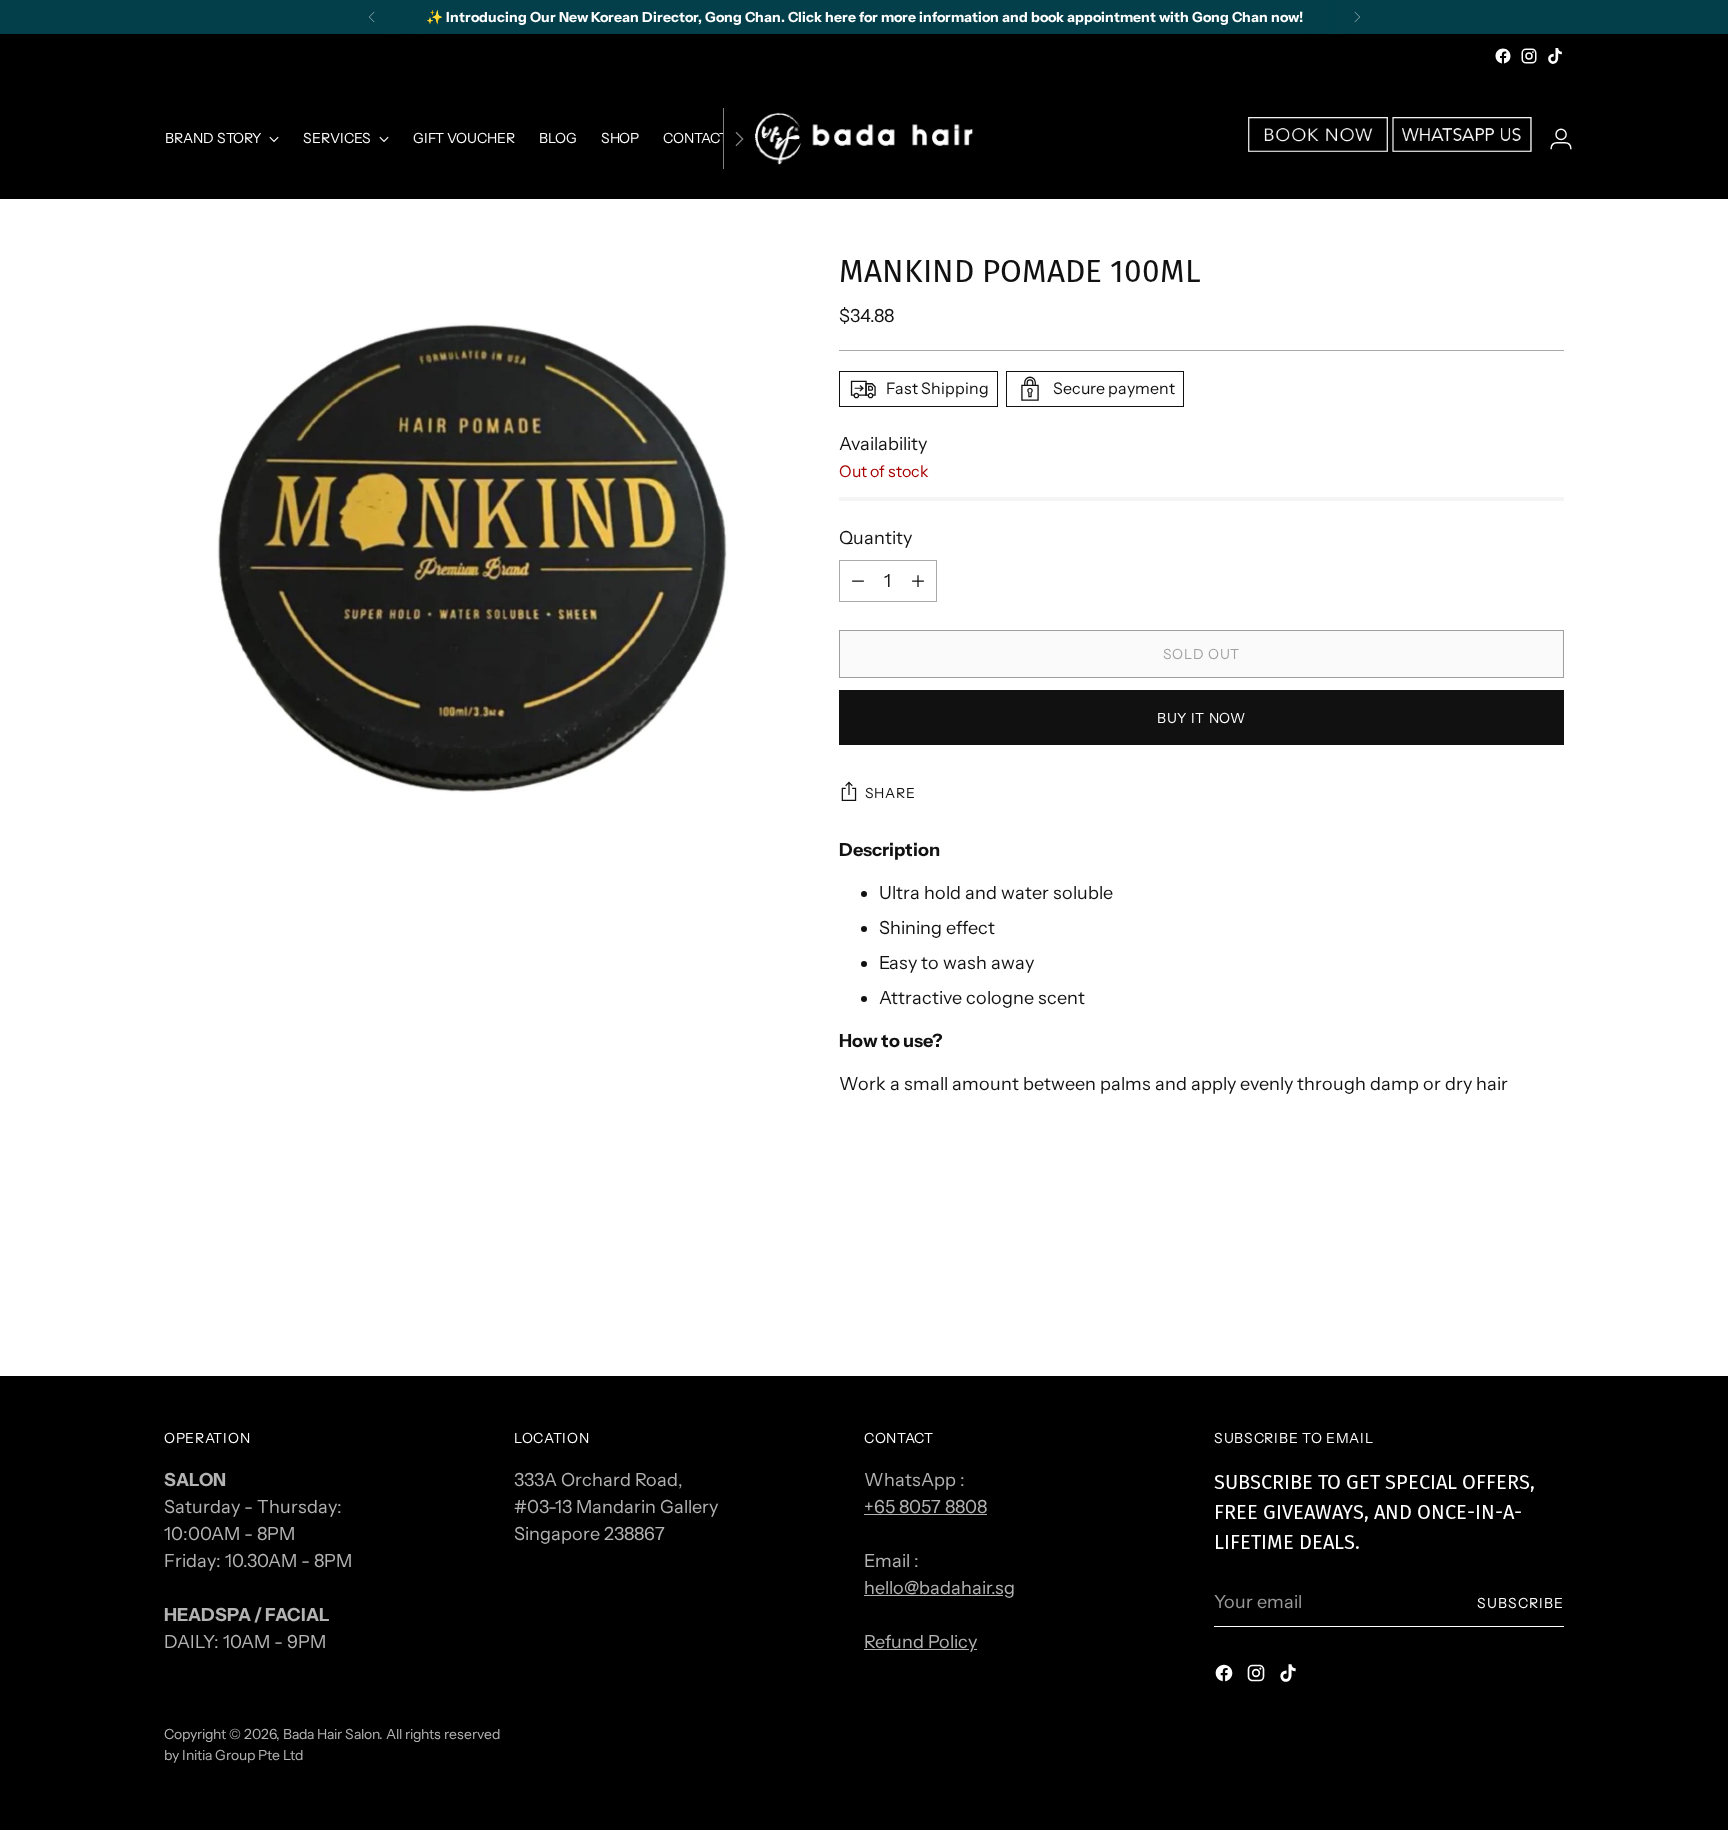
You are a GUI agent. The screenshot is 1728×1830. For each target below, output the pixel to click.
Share (890, 792)
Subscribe (1520, 1602)
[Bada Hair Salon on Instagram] (1529, 56)
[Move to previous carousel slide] (1501, 1308)
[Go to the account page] (1553, 139)
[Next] (1357, 17)
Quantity (875, 538)
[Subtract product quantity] (918, 581)
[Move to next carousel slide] (1547, 1307)
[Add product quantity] (858, 581)
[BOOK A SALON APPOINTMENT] (1318, 146)
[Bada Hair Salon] (864, 138)
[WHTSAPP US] (1462, 146)
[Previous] (372, 17)
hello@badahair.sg (939, 1588)
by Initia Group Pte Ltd (233, 1754)
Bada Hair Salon (331, 1733)
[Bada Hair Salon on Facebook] (1503, 56)
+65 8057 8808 (925, 1507)
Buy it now (1201, 717)
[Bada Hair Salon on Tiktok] (1555, 56)
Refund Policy (920, 1642)
